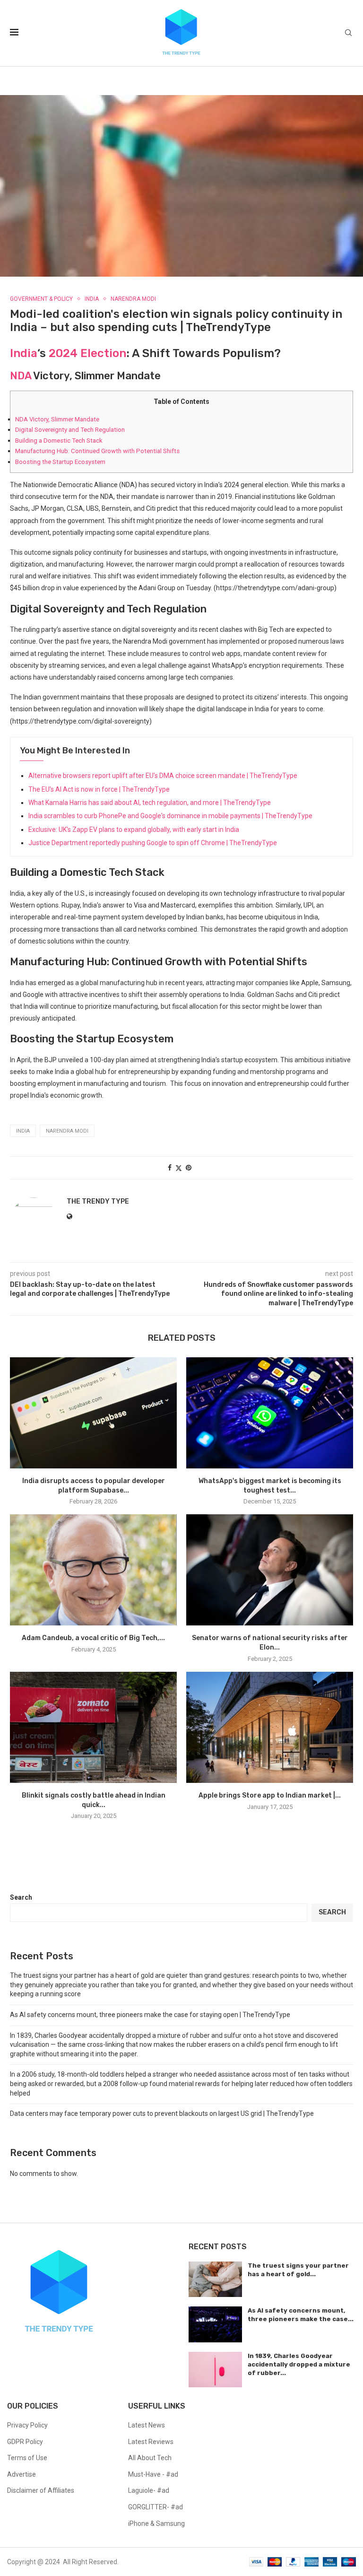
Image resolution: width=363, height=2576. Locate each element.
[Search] (348, 33)
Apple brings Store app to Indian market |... (270, 1795)
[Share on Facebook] (170, 1168)
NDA (21, 376)
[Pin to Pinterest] (189, 1168)
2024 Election (87, 353)
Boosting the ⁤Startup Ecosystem (60, 462)
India (24, 353)
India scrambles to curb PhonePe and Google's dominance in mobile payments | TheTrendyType (170, 816)
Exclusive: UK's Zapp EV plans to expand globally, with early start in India (134, 830)
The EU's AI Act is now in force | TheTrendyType (99, 789)
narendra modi (67, 1131)
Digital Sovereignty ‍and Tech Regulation (70, 430)
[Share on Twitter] (179, 1168)
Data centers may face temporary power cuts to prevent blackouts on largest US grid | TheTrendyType (162, 2113)
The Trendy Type (98, 1201)
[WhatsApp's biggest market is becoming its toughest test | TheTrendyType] (270, 1413)
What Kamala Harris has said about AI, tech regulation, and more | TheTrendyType (150, 803)
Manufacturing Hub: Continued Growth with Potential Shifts (97, 451)
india (23, 1131)
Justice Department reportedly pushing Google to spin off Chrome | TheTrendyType (153, 843)
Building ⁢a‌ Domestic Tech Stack (59, 441)
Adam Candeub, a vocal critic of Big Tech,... (93, 1638)
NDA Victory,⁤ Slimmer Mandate (57, 419)
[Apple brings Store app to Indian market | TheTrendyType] (270, 1727)
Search (21, 1897)
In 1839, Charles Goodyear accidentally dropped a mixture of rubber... (299, 2364)
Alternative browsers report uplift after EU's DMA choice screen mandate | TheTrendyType (163, 776)
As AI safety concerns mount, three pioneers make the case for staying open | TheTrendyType (150, 2015)
